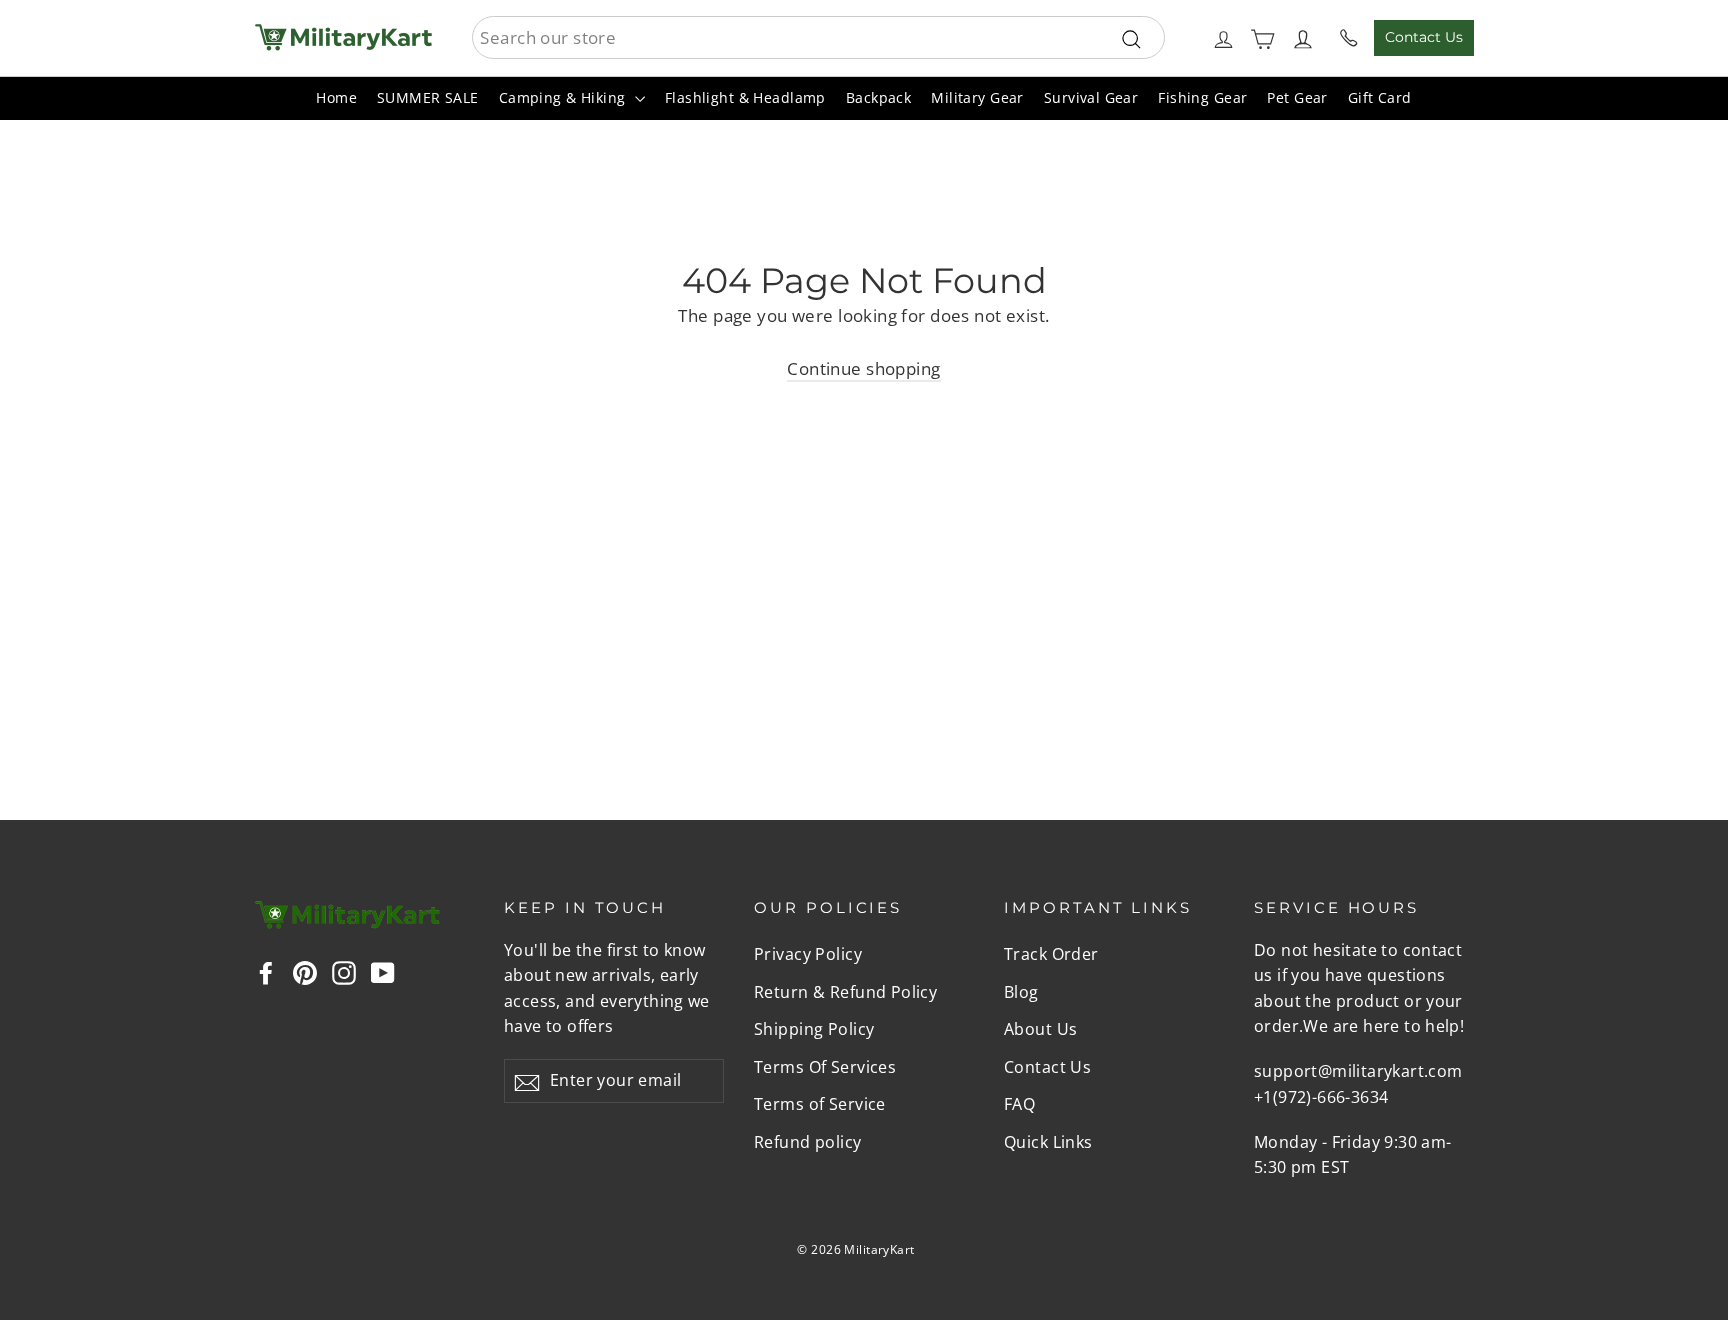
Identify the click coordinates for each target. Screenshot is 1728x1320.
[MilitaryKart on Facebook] (266, 970)
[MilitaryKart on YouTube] (383, 970)
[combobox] (818, 37)
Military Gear (977, 97)
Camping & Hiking (564, 97)
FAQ (1019, 1104)
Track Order (1051, 954)
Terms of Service (820, 1104)
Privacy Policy (808, 954)
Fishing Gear (1202, 97)
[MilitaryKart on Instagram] (344, 970)
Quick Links (1048, 1142)
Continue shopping (863, 368)
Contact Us (1424, 37)
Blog (1021, 992)
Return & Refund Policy (845, 992)
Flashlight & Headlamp (745, 97)
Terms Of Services (825, 1067)
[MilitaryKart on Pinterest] (305, 970)
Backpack (878, 97)
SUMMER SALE (428, 97)
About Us (1040, 1029)
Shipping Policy (814, 1029)
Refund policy (808, 1142)
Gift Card (1380, 97)
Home (336, 97)
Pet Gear (1297, 97)
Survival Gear (1091, 97)
